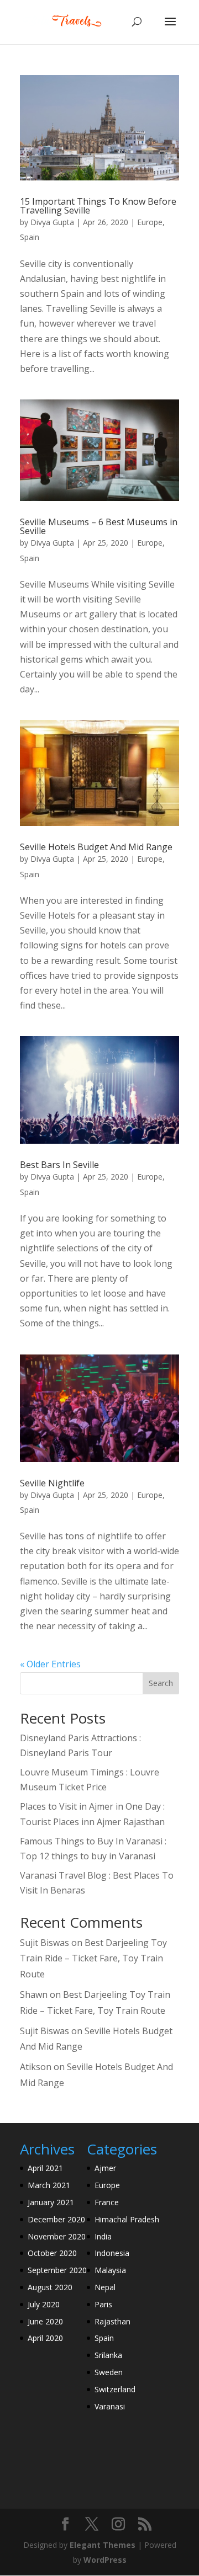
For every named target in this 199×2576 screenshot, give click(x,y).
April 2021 (45, 2168)
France (107, 2202)
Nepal (105, 2287)
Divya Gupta (52, 222)
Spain (30, 237)
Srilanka (108, 2355)
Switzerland (115, 2389)
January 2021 (51, 2202)
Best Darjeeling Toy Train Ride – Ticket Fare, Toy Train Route (93, 1959)
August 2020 (50, 2287)
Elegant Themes (103, 2545)
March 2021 (49, 2185)
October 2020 (52, 2253)
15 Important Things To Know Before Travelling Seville (98, 206)
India (103, 2236)
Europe (150, 222)
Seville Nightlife (52, 1483)
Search (161, 1683)
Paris (103, 2304)
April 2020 (45, 2338)
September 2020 (57, 2270)
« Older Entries (50, 1664)
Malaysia (110, 2270)
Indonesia (112, 2253)
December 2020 (56, 2219)
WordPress (105, 2560)
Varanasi (110, 2406)
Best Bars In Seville (59, 1165)
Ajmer (105, 2168)
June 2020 (45, 2321)
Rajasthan (112, 2321)
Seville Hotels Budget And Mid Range (96, 847)
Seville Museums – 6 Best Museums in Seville (99, 526)
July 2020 (44, 2304)
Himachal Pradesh (127, 2219)
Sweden (109, 2372)
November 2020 (57, 2236)
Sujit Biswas (44, 1943)
